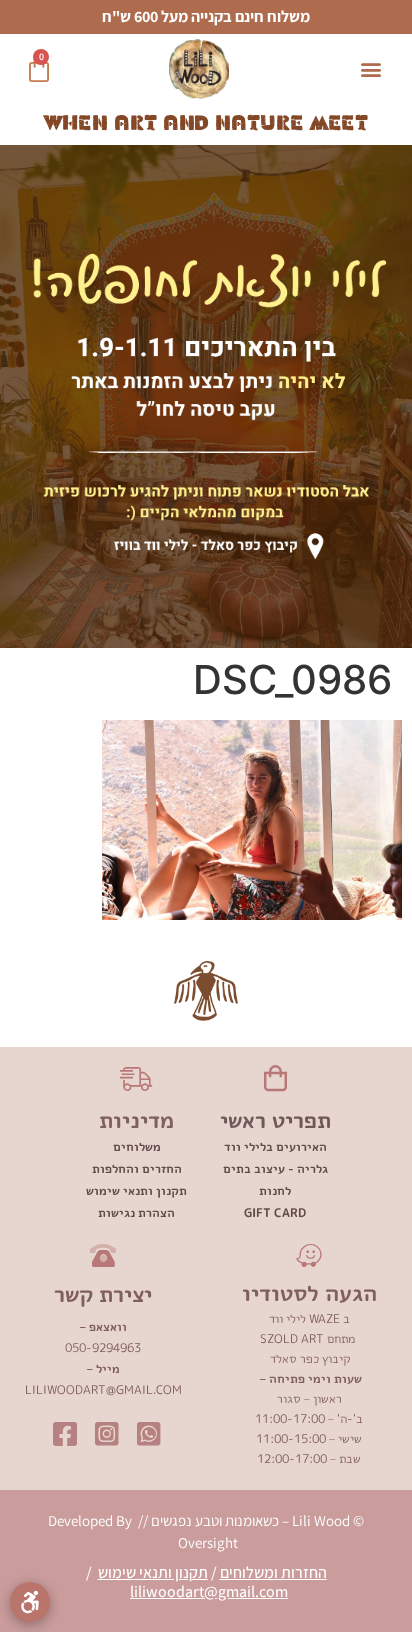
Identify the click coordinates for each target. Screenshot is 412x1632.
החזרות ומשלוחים (273, 1572)
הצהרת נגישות (136, 1212)
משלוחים (137, 1146)
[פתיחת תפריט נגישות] (30, 1602)
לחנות (275, 1190)
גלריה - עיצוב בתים (275, 1168)
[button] (370, 69)
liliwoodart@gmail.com (209, 1591)
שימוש (118, 1572)
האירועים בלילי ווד (275, 1146)
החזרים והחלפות (137, 1168)
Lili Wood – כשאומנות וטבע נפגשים (249, 1520)
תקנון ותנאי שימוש (136, 1190)
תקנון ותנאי (173, 1572)
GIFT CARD (275, 1212)
